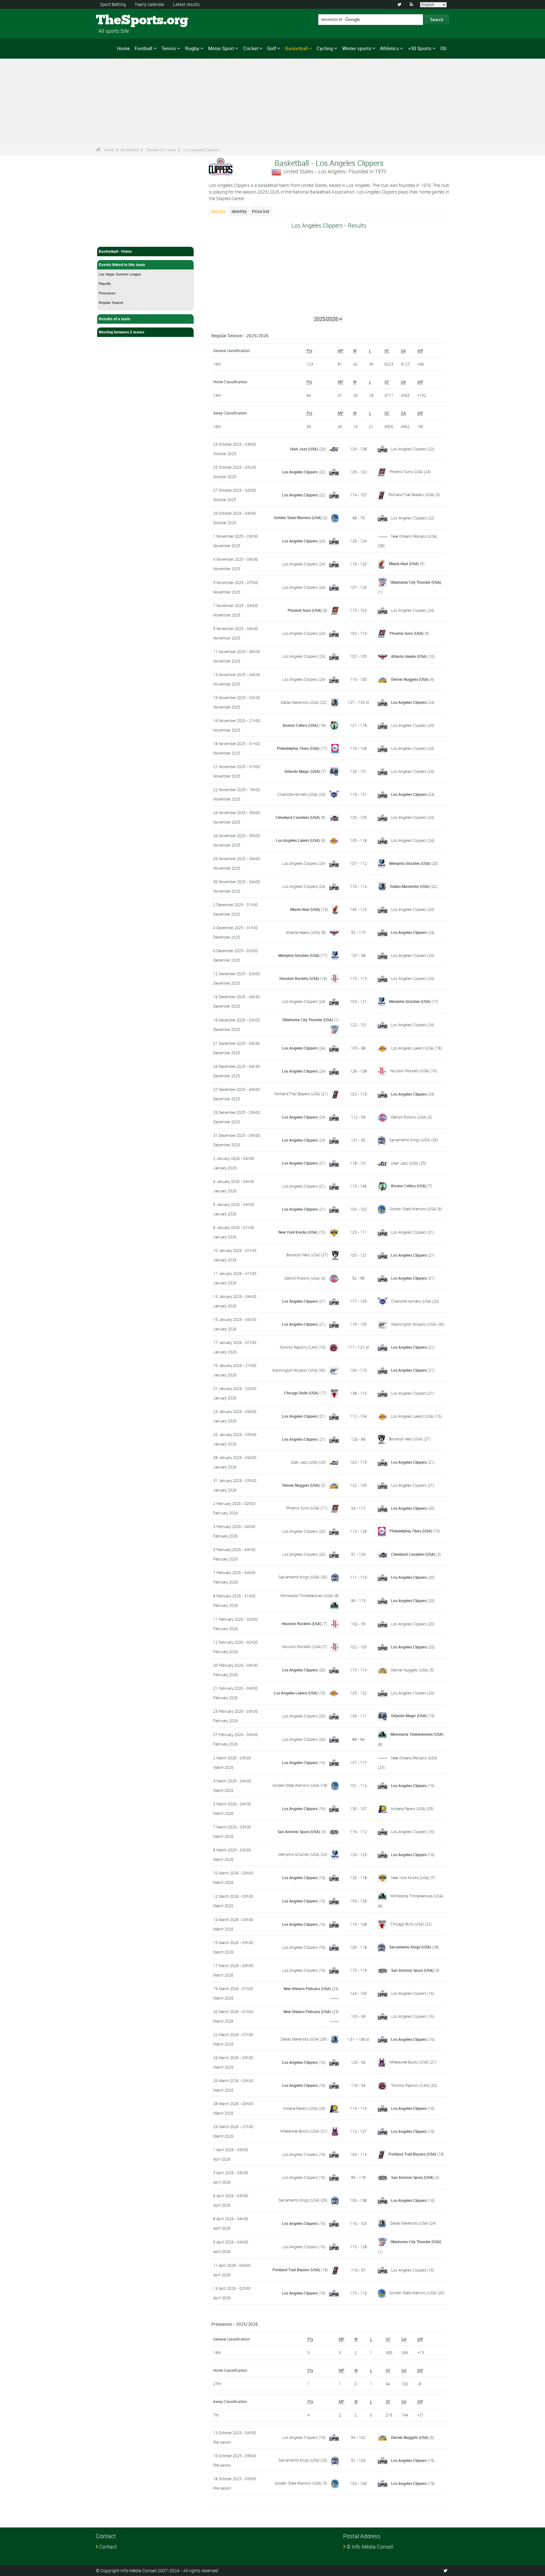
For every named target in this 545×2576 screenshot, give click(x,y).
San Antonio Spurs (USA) (299, 1832)
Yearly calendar (149, 4)
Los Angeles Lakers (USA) (298, 840)
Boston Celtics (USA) (300, 725)
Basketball (296, 48)
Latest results (186, 4)
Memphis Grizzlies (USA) (410, 863)
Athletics (390, 48)
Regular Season (111, 303)
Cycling (325, 48)
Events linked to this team (122, 265)
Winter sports (357, 48)
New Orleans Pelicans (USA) (414, 536)
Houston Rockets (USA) (299, 978)
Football (144, 48)
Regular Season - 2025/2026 (240, 336)
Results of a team (161, 150)
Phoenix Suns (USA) (406, 472)
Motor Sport (221, 48)
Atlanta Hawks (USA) (409, 656)
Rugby (192, 48)
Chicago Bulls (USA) (301, 1393)
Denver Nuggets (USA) (410, 679)
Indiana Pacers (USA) (408, 1809)
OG (443, 48)
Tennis (169, 48)
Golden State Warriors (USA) (298, 518)
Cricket (251, 48)
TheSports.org (120, 20)
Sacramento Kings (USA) (410, 1140)
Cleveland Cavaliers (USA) (298, 817)
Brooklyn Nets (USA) (303, 1255)
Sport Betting (113, 4)
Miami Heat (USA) (404, 564)
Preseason (107, 293)
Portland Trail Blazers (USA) (411, 495)
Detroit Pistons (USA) (409, 1117)
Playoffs (105, 284)
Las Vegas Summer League (120, 274)
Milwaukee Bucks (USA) (409, 2062)
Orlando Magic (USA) (302, 771)
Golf (272, 48)
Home (123, 48)
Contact (108, 2547)
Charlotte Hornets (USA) (298, 794)
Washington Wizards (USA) (414, 1324)
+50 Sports (420, 48)
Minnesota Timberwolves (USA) (307, 1595)
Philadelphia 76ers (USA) (298, 748)
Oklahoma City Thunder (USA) (416, 582)
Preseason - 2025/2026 (235, 2324)
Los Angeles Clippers (201, 150)
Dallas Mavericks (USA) (300, 702)
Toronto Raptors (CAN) (299, 1347)
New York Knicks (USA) (298, 1232)
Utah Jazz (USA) (304, 449)
